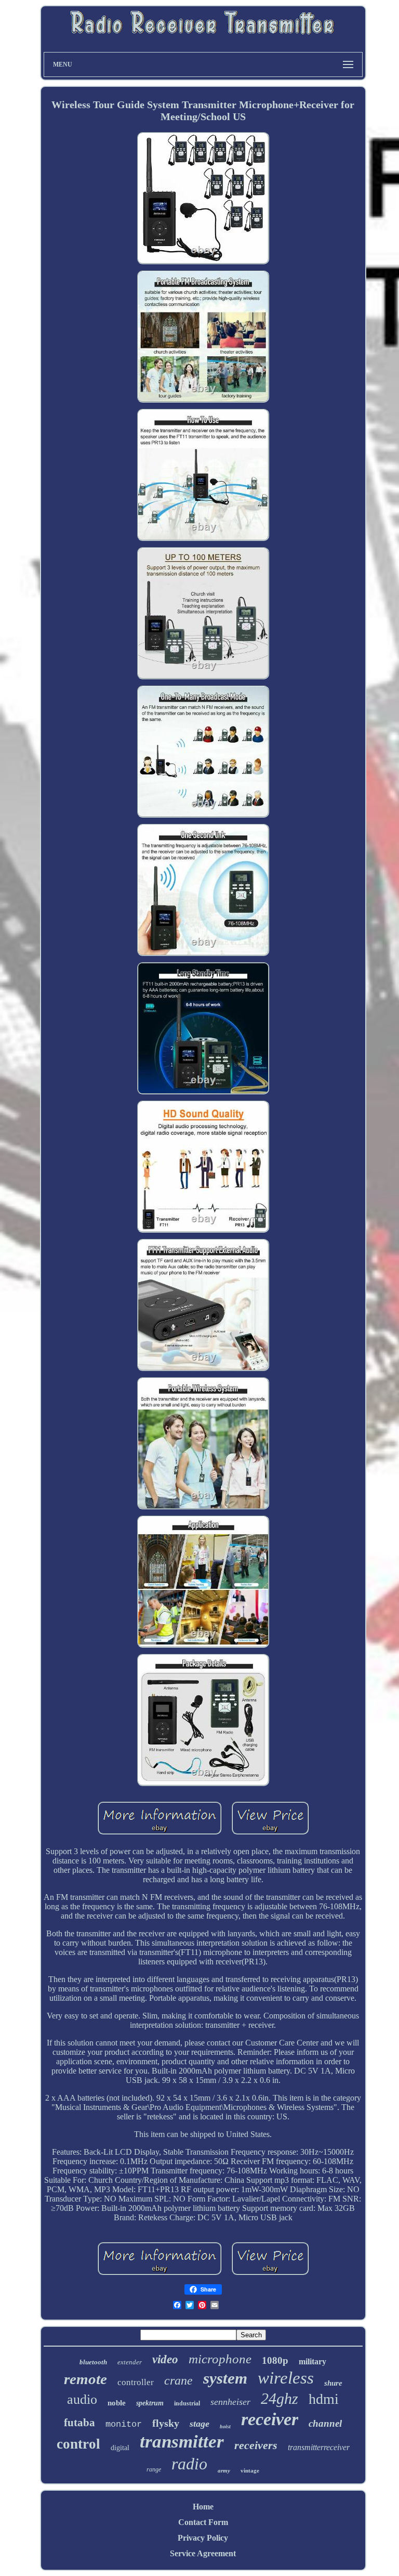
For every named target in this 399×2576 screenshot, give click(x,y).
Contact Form (203, 2522)
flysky (166, 2423)
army (224, 2470)
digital (120, 2448)
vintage (250, 2470)
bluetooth (93, 2362)
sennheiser (230, 2402)
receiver (270, 2419)
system (225, 2378)
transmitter (182, 2442)
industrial (187, 2403)
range (154, 2469)
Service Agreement (203, 2553)
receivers (256, 2445)
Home (203, 2507)
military (312, 2361)
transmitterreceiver (319, 2447)
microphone (220, 2359)
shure (333, 2383)
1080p (275, 2360)
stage (199, 2424)
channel (325, 2423)
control (78, 2444)
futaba (79, 2423)
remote (85, 2379)
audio (82, 2399)
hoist (225, 2426)
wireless (286, 2378)
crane (178, 2380)
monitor (124, 2424)
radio (189, 2464)
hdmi (324, 2399)
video (165, 2359)
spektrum (150, 2403)
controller (136, 2382)
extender (130, 2362)
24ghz (280, 2398)
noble (117, 2403)
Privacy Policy (203, 2538)
